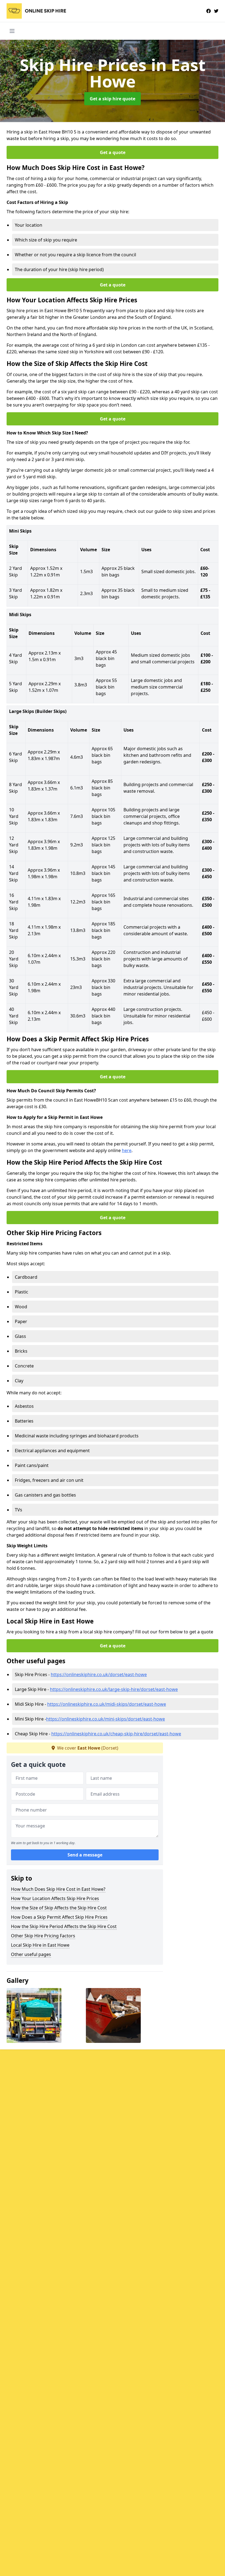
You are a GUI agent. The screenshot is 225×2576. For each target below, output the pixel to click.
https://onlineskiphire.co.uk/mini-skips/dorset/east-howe (106, 1719)
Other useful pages (31, 1954)
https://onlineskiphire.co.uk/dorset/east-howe (99, 1674)
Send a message (85, 1855)
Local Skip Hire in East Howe (40, 1945)
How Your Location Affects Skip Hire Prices (55, 1898)
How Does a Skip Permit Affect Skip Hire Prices (59, 1917)
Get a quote (113, 152)
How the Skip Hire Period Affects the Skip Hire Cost (64, 1926)
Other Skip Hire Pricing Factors (43, 1936)
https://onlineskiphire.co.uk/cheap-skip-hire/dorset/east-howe (116, 1734)
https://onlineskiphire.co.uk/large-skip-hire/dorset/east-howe (114, 1689)
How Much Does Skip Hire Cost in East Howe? (58, 1889)
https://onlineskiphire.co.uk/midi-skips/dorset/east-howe (107, 1704)
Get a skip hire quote (113, 99)
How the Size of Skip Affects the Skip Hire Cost (59, 1908)
